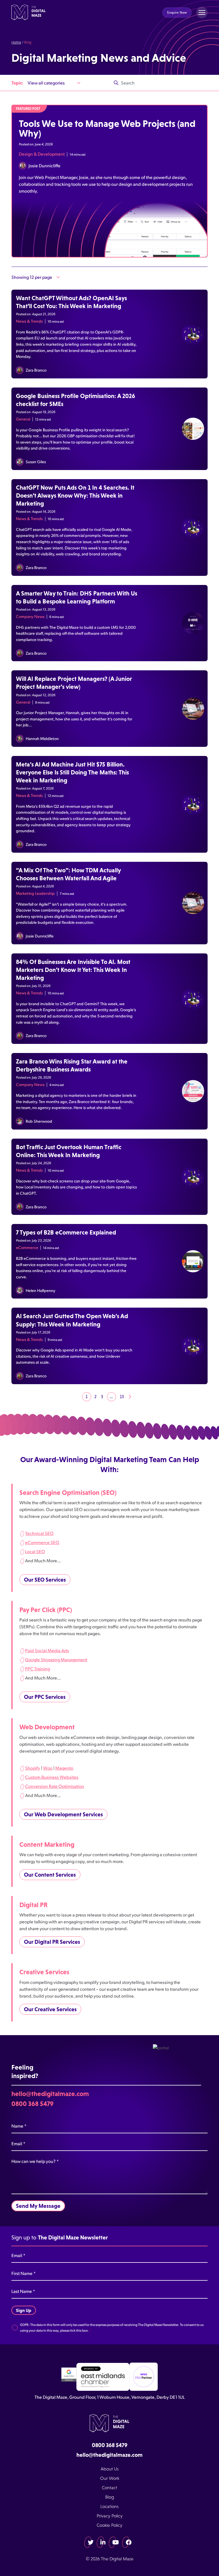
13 (122, 1397)
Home (16, 42)
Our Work (110, 2478)
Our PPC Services (45, 1697)
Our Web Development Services (63, 1814)
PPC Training (37, 1669)
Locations (109, 2506)
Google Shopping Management (56, 1659)
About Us (110, 2469)
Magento (64, 1768)
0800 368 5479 (33, 2104)
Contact (109, 2488)
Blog (110, 2497)
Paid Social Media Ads (47, 1650)
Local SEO (35, 1551)
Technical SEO (39, 1533)
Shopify (33, 1768)
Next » (130, 1397)
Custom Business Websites (52, 1777)
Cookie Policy (109, 2525)
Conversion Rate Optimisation (55, 1786)
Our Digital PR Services (52, 1942)
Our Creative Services (50, 2009)
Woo (48, 1768)
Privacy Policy (110, 2516)
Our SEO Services (45, 1580)
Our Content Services (50, 1875)
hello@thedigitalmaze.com (50, 2094)
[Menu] (202, 13)
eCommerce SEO (42, 1542)
